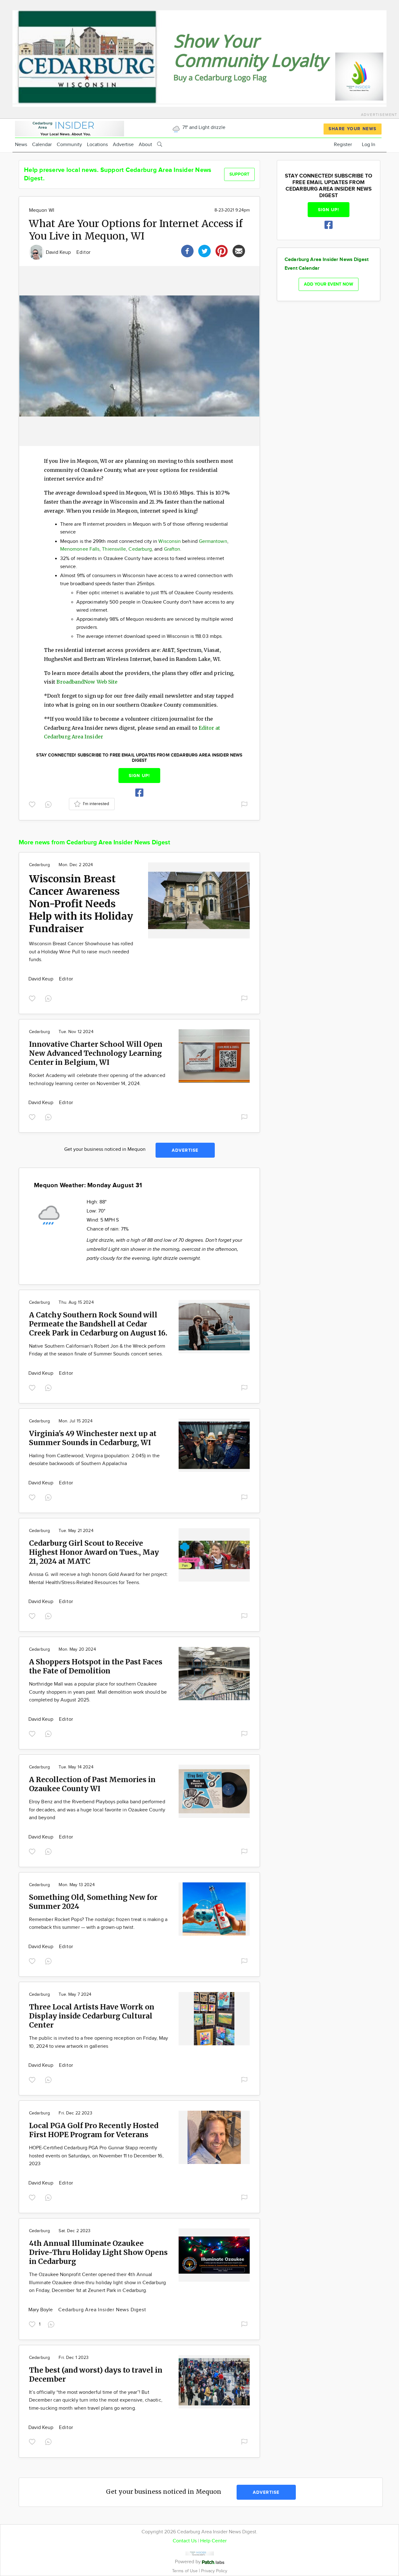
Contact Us (185, 2541)
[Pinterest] (222, 250)
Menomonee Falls (80, 549)
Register (343, 145)
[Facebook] (187, 250)
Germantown (213, 541)
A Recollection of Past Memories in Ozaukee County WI (92, 1784)
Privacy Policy (214, 2571)
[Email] (239, 250)
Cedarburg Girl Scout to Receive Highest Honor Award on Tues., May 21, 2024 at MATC (94, 1552)
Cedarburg (140, 549)
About (145, 145)
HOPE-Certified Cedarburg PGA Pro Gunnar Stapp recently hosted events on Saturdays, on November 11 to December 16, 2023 (96, 2156)
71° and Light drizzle (203, 128)
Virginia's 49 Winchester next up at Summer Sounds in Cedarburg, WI (93, 1438)
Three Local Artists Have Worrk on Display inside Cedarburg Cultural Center (92, 2016)
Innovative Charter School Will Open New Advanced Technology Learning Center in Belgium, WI (96, 1053)
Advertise (123, 145)
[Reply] (50, 804)
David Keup (59, 252)
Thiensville (114, 549)
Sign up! (139, 776)
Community (69, 145)
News (21, 145)
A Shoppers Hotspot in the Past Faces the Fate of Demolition (96, 1666)
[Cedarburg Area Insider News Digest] (70, 128)
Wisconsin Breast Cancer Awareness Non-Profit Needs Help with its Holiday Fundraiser (81, 904)
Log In (369, 145)
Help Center (213, 2541)
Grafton (172, 549)
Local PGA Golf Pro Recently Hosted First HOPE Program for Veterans (94, 2130)
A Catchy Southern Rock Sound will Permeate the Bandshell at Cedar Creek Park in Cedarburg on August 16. (98, 1324)
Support (239, 174)
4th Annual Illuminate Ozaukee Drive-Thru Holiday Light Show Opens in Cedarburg (98, 2252)
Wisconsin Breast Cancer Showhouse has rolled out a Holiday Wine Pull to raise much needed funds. (81, 952)
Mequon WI (42, 210)
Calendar (42, 145)
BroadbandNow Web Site (87, 682)
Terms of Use (185, 2571)
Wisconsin (170, 541)
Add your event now (329, 284)
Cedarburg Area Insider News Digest (102, 2310)
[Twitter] (204, 250)
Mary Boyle (41, 2310)
